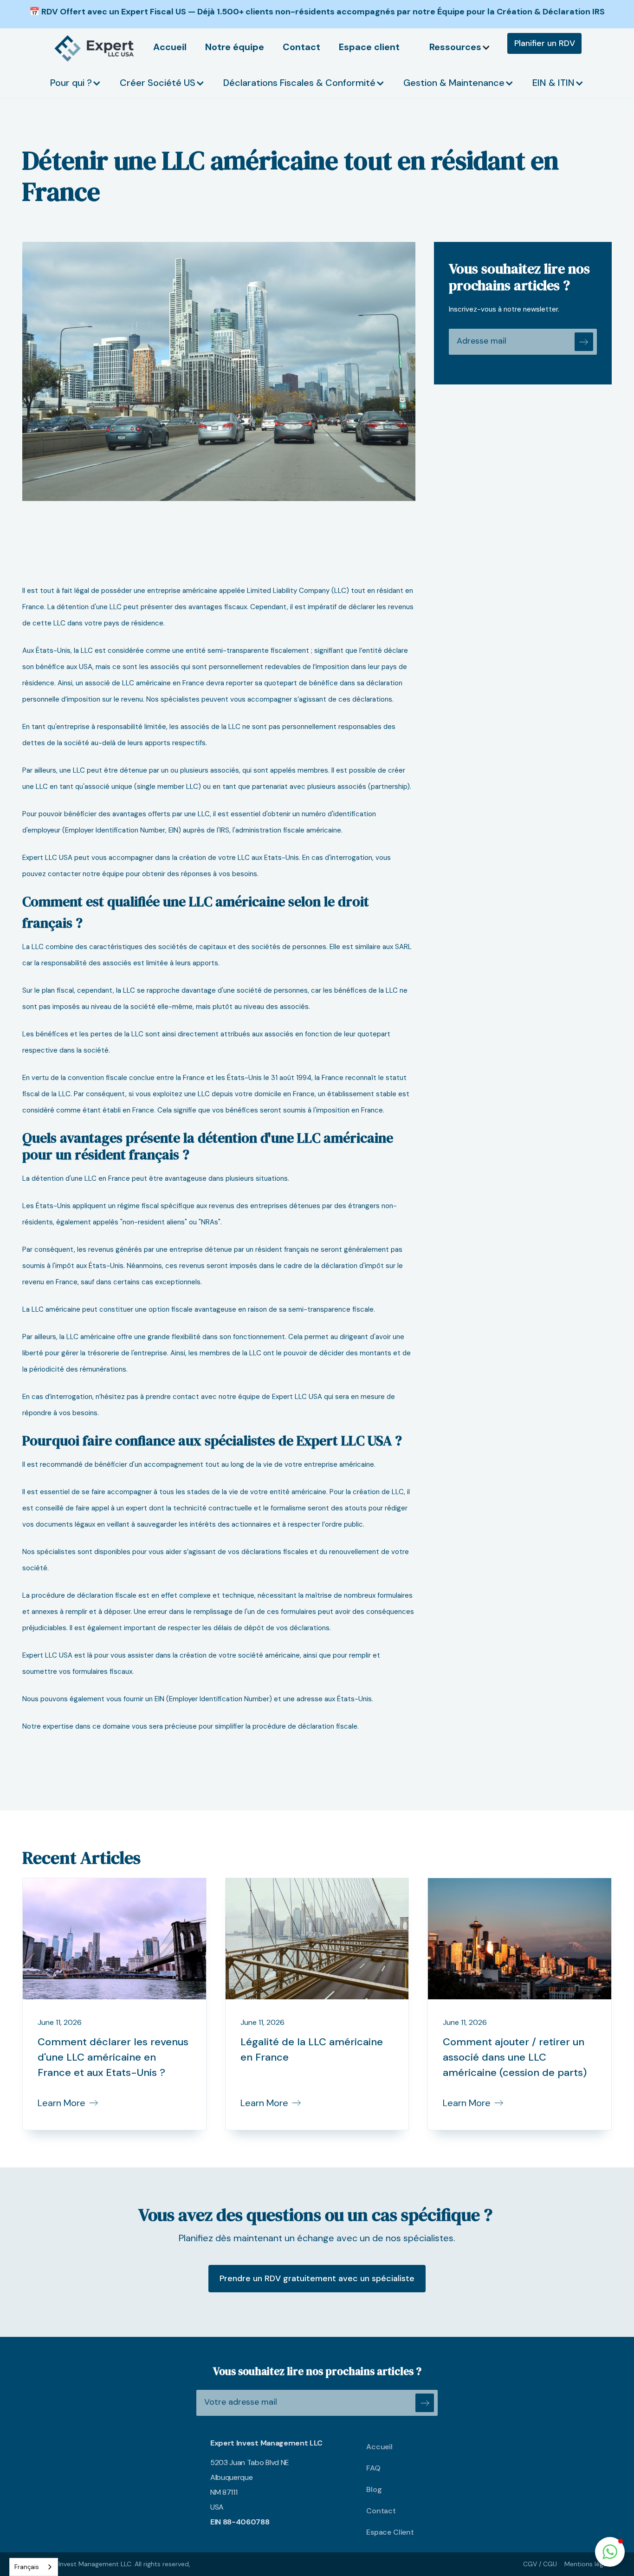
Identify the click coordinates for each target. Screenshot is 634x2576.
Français (27, 2567)
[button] (465, 47)
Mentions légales (590, 2564)
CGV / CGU (540, 2564)
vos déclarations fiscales (268, 1552)
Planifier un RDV (545, 43)
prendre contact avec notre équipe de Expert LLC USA (235, 1397)
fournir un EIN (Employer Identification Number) (198, 1699)
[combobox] (34, 2567)
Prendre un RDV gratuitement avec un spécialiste (317, 2278)
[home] (95, 48)
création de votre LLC (214, 858)
